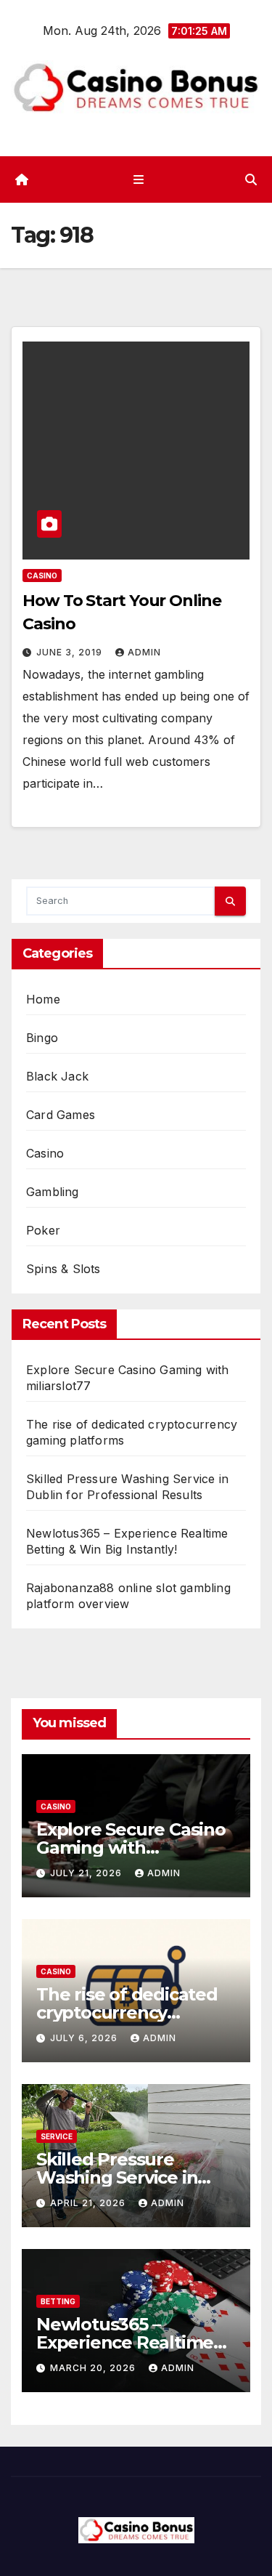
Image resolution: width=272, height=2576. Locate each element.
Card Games (61, 1115)
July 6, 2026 (85, 2038)
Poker (43, 1230)
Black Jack (57, 1076)
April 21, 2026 (89, 2203)
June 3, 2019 (71, 652)
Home (43, 999)
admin (144, 652)
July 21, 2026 (87, 1873)
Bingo (42, 1038)
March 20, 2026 (94, 2368)
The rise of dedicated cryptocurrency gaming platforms (127, 2012)
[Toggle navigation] (139, 180)
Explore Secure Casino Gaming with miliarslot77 (131, 1848)
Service (57, 2136)
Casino (42, 576)
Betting (58, 2301)
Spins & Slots (63, 1269)
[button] (251, 179)
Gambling (53, 1192)
